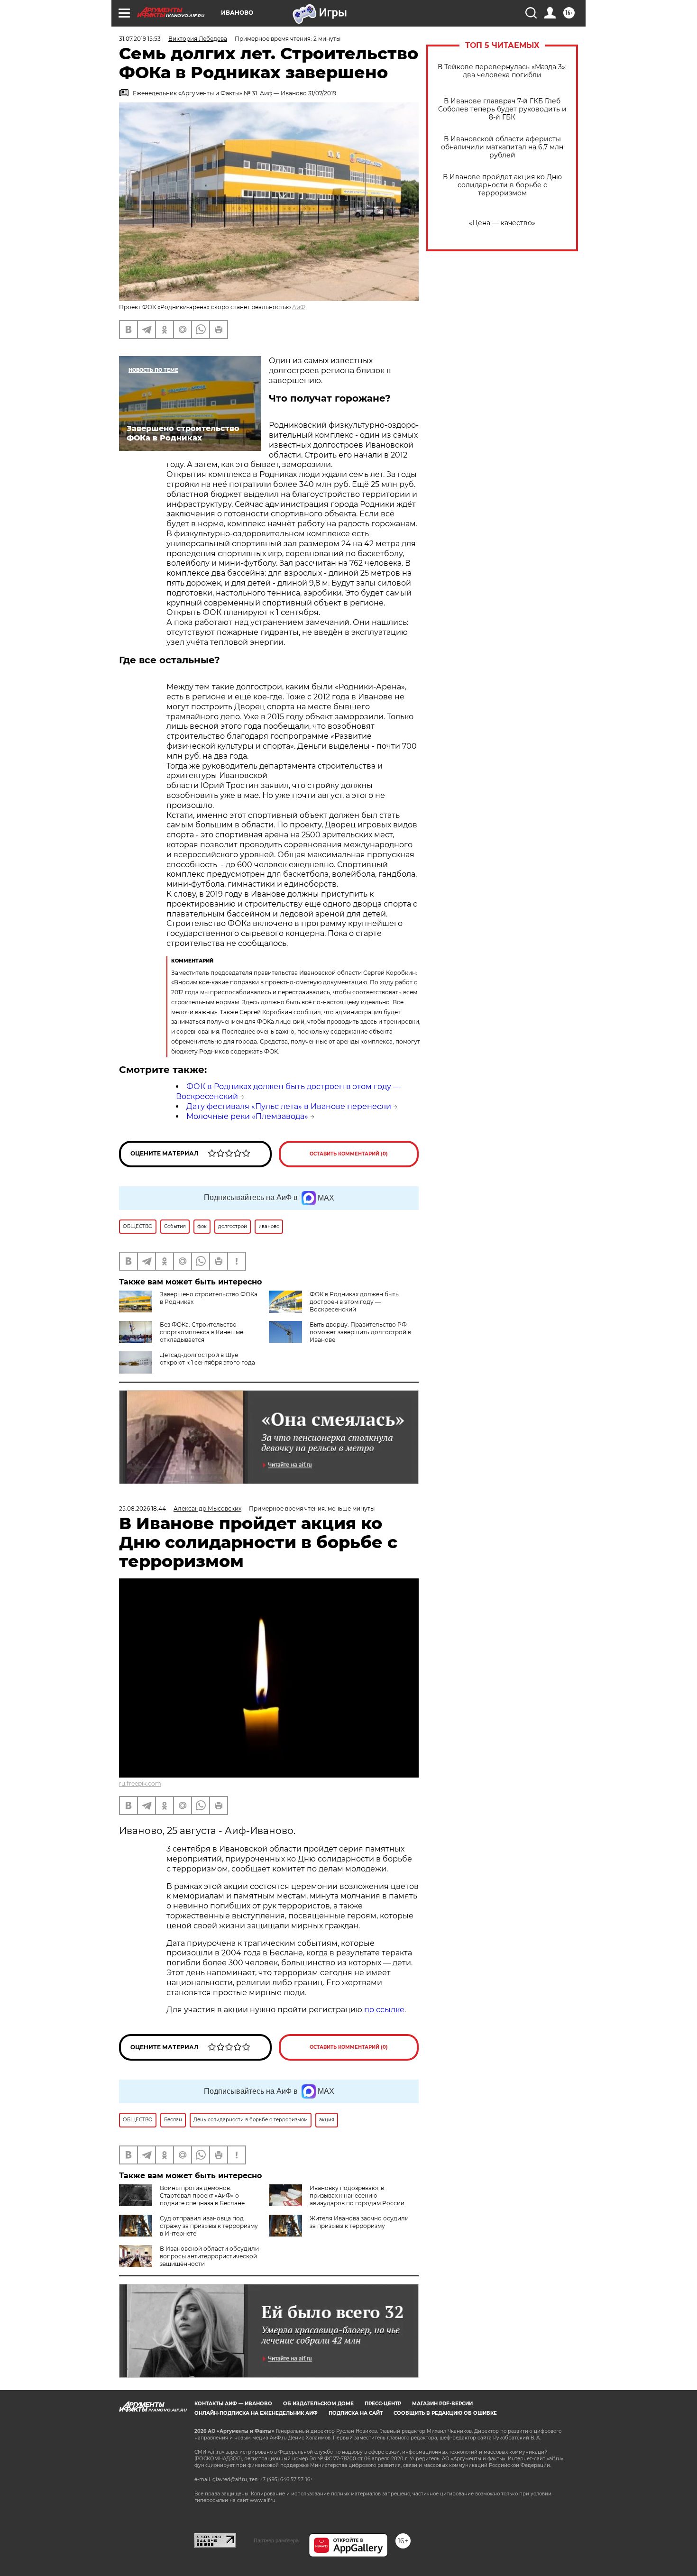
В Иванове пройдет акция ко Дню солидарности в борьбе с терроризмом (502, 185)
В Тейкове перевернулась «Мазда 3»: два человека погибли (502, 71)
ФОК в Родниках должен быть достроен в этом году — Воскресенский (354, 1302)
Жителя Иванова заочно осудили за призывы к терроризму (359, 2222)
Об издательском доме (318, 2404)
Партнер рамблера (276, 2540)
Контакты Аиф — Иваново (233, 2404)
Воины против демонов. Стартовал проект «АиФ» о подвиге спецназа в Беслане (202, 2196)
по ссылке (384, 2010)
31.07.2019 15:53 (140, 39)
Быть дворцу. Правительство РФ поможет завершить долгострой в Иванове (360, 1332)
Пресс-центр (383, 2404)
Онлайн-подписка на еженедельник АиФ (256, 2413)
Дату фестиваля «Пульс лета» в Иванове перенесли (289, 1106)
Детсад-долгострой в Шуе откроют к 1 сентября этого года (207, 1359)
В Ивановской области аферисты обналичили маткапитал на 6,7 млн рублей (502, 147)
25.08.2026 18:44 (142, 1508)
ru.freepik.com (140, 1783)
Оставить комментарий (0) (349, 1154)
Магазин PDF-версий (442, 2404)
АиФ (299, 307)
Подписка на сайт (356, 2413)
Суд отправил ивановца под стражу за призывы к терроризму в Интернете (209, 2226)
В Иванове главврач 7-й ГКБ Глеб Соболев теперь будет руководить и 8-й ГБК (502, 109)
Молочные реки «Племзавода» (247, 1116)
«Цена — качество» (502, 223)
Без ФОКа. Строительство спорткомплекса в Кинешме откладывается (202, 1332)
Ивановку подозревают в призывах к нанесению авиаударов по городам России (357, 2196)
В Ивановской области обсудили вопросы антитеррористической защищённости (209, 2256)
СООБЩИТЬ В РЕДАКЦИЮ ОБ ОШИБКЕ (445, 2413)
